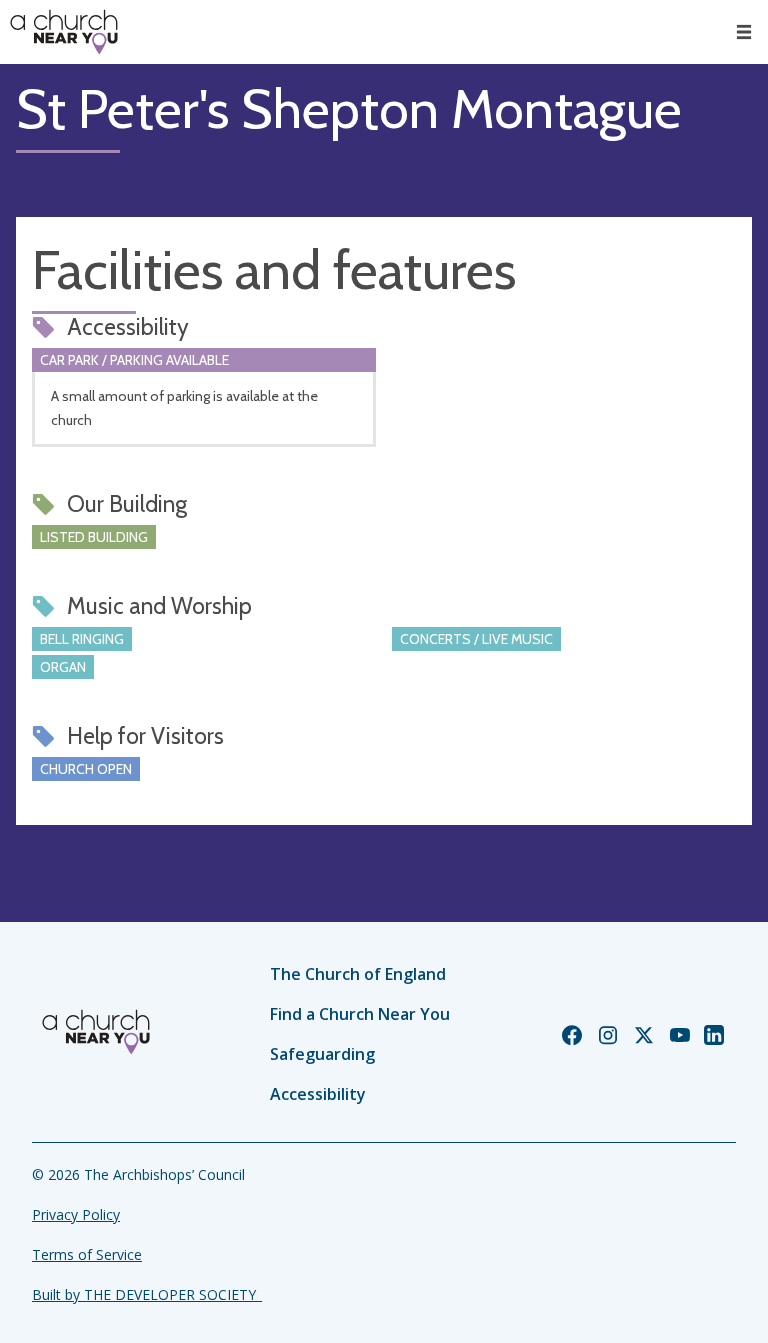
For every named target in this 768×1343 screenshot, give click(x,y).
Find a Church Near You (360, 1014)
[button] (744, 32)
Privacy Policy (76, 1214)
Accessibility (318, 1094)
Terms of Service (87, 1254)
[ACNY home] (64, 32)
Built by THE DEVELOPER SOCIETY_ (147, 1294)
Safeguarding (322, 1054)
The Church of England (358, 974)
